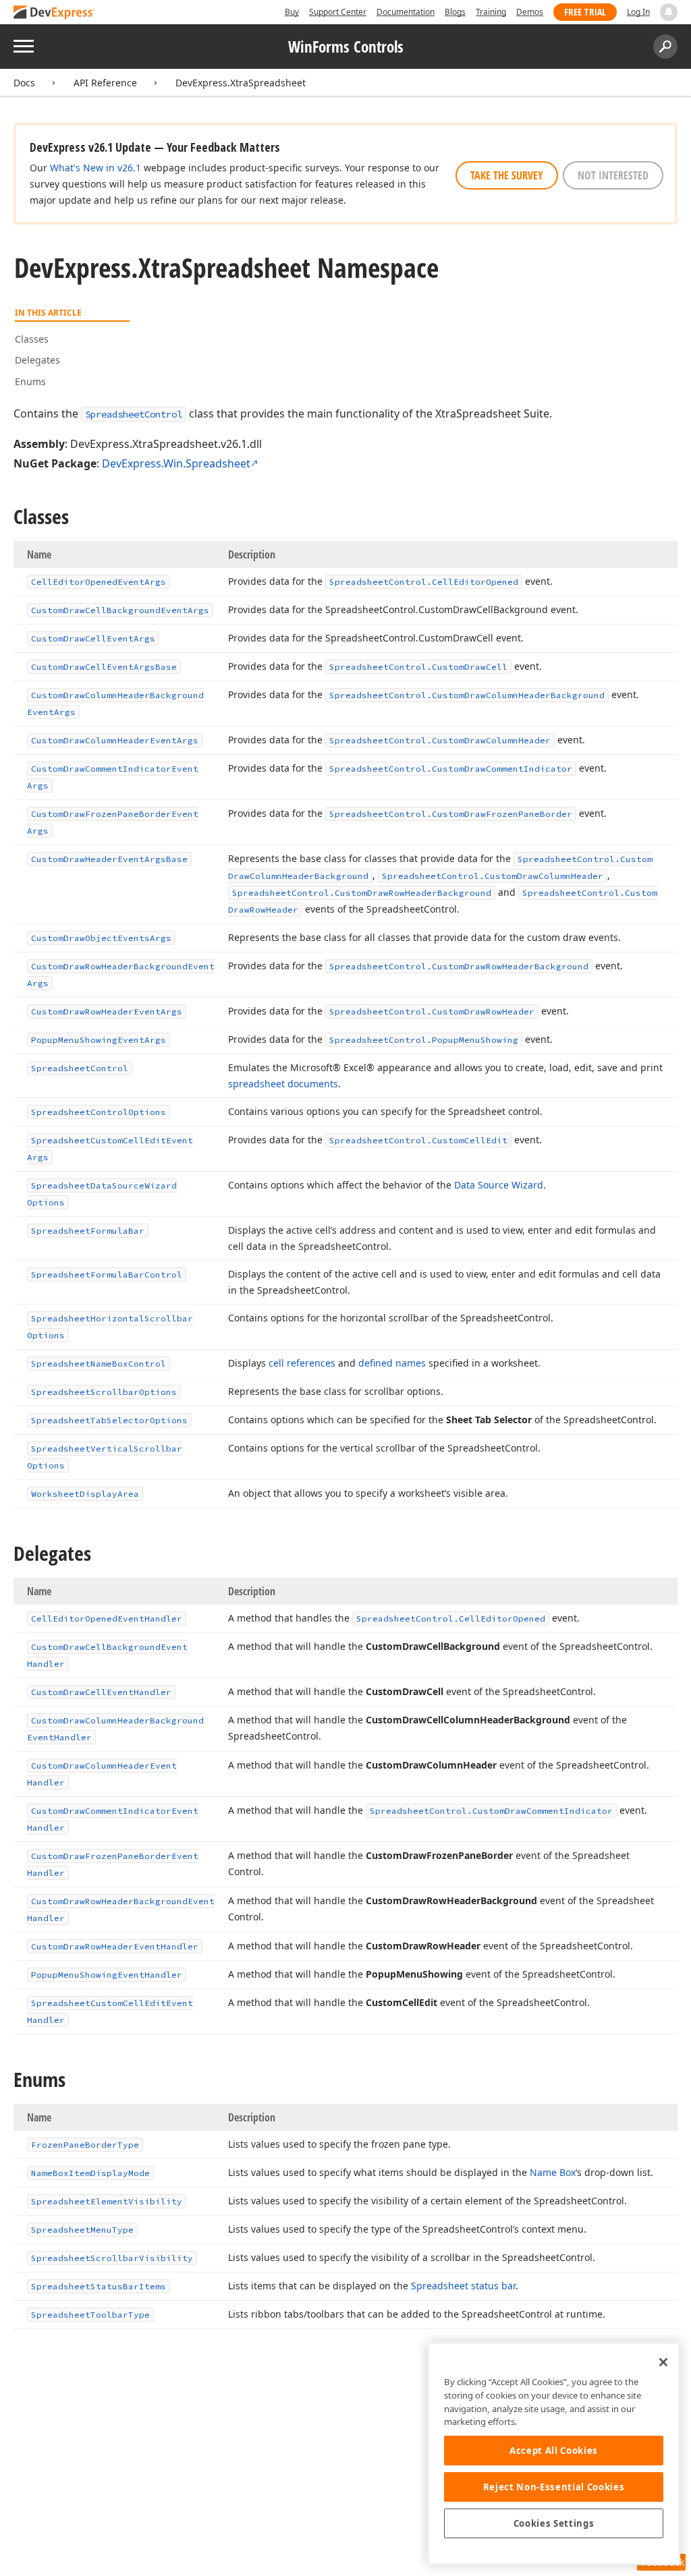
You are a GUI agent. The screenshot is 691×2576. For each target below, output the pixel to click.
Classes (32, 339)
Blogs (455, 12)
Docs (24, 83)
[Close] (663, 2362)
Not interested (613, 175)
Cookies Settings (554, 2523)
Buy (292, 12)
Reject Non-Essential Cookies (554, 2487)
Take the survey (507, 175)
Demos (530, 12)
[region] (554, 2454)
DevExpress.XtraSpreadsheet (241, 83)
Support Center (338, 12)
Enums (30, 381)
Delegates (37, 360)
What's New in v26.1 (95, 168)
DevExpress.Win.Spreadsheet (176, 463)
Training (491, 12)
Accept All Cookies (554, 2451)
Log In (638, 12)
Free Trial (585, 12)
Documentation (406, 12)
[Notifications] (669, 12)
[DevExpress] (55, 13)
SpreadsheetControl (134, 414)
